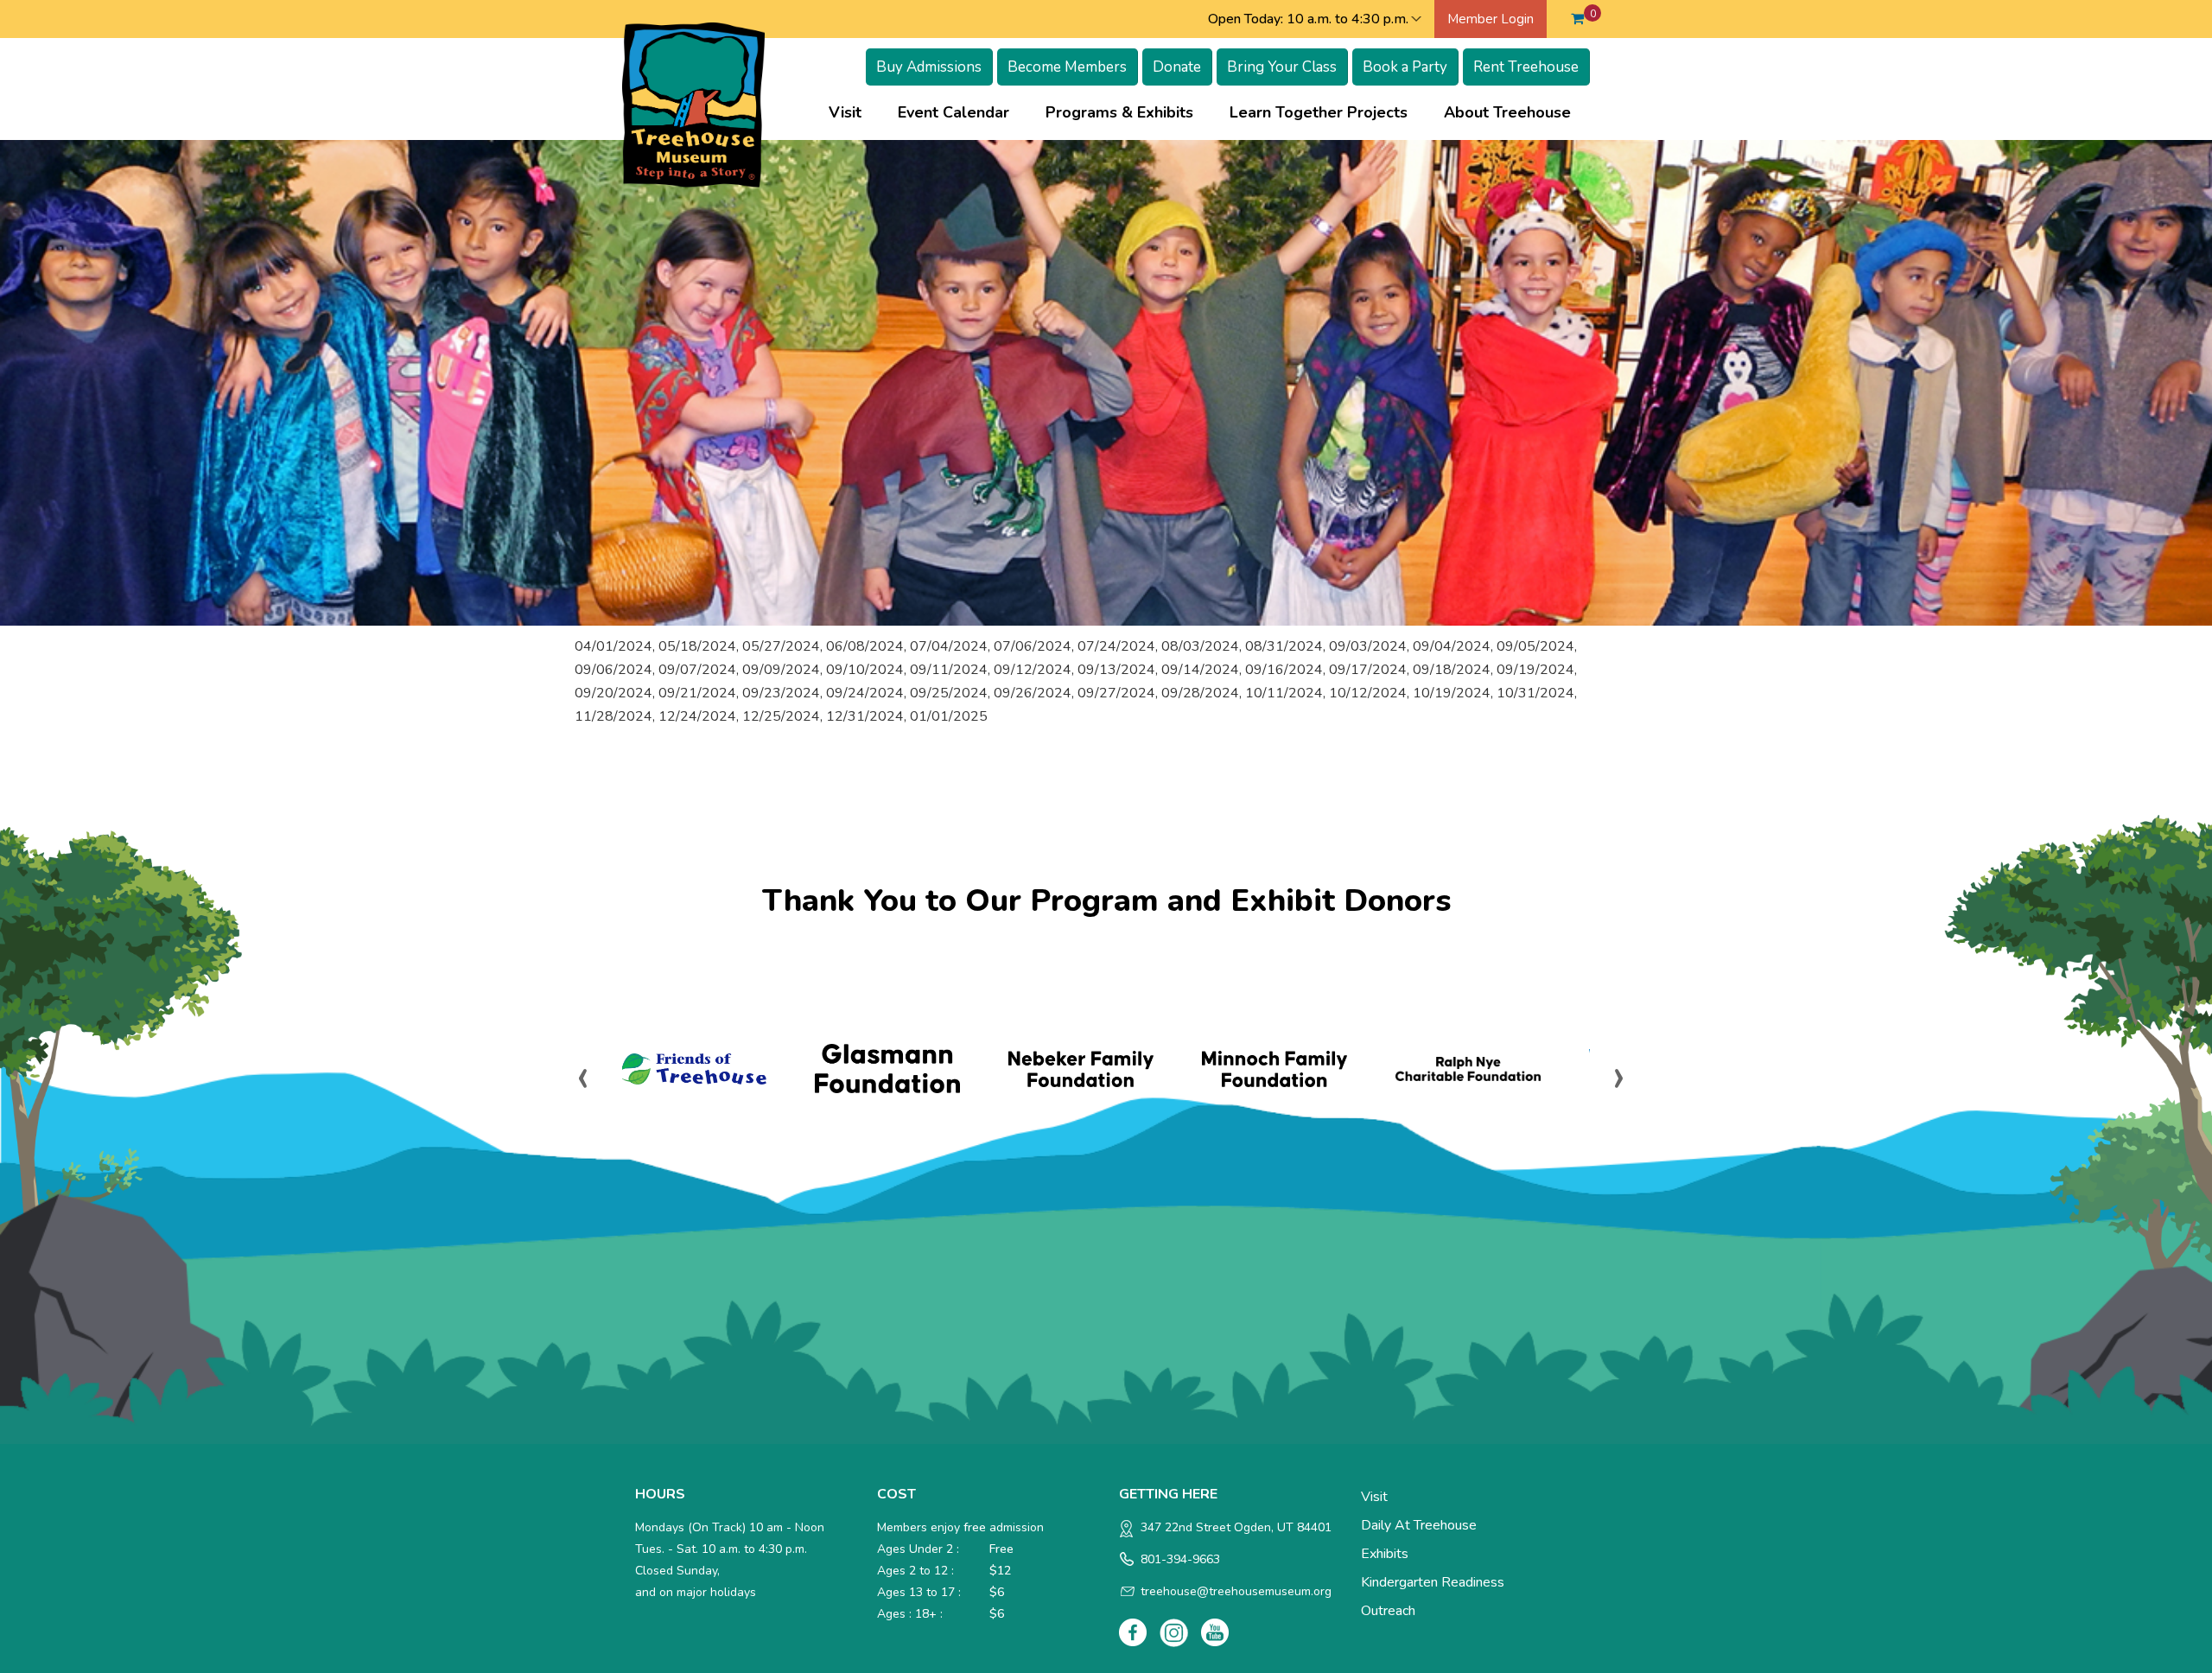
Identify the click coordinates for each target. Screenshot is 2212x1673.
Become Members (1067, 67)
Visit (854, 112)
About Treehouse (1516, 112)
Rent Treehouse (1526, 67)
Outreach (1388, 1611)
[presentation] (583, 1075)
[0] (1577, 19)
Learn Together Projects (1327, 112)
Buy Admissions (929, 67)
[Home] (693, 104)
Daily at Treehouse (1419, 1525)
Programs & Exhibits (1128, 112)
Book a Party (1405, 67)
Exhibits (1385, 1554)
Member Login (1491, 19)
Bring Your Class (1282, 67)
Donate (1177, 67)
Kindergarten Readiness (1433, 1582)
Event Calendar (953, 112)
